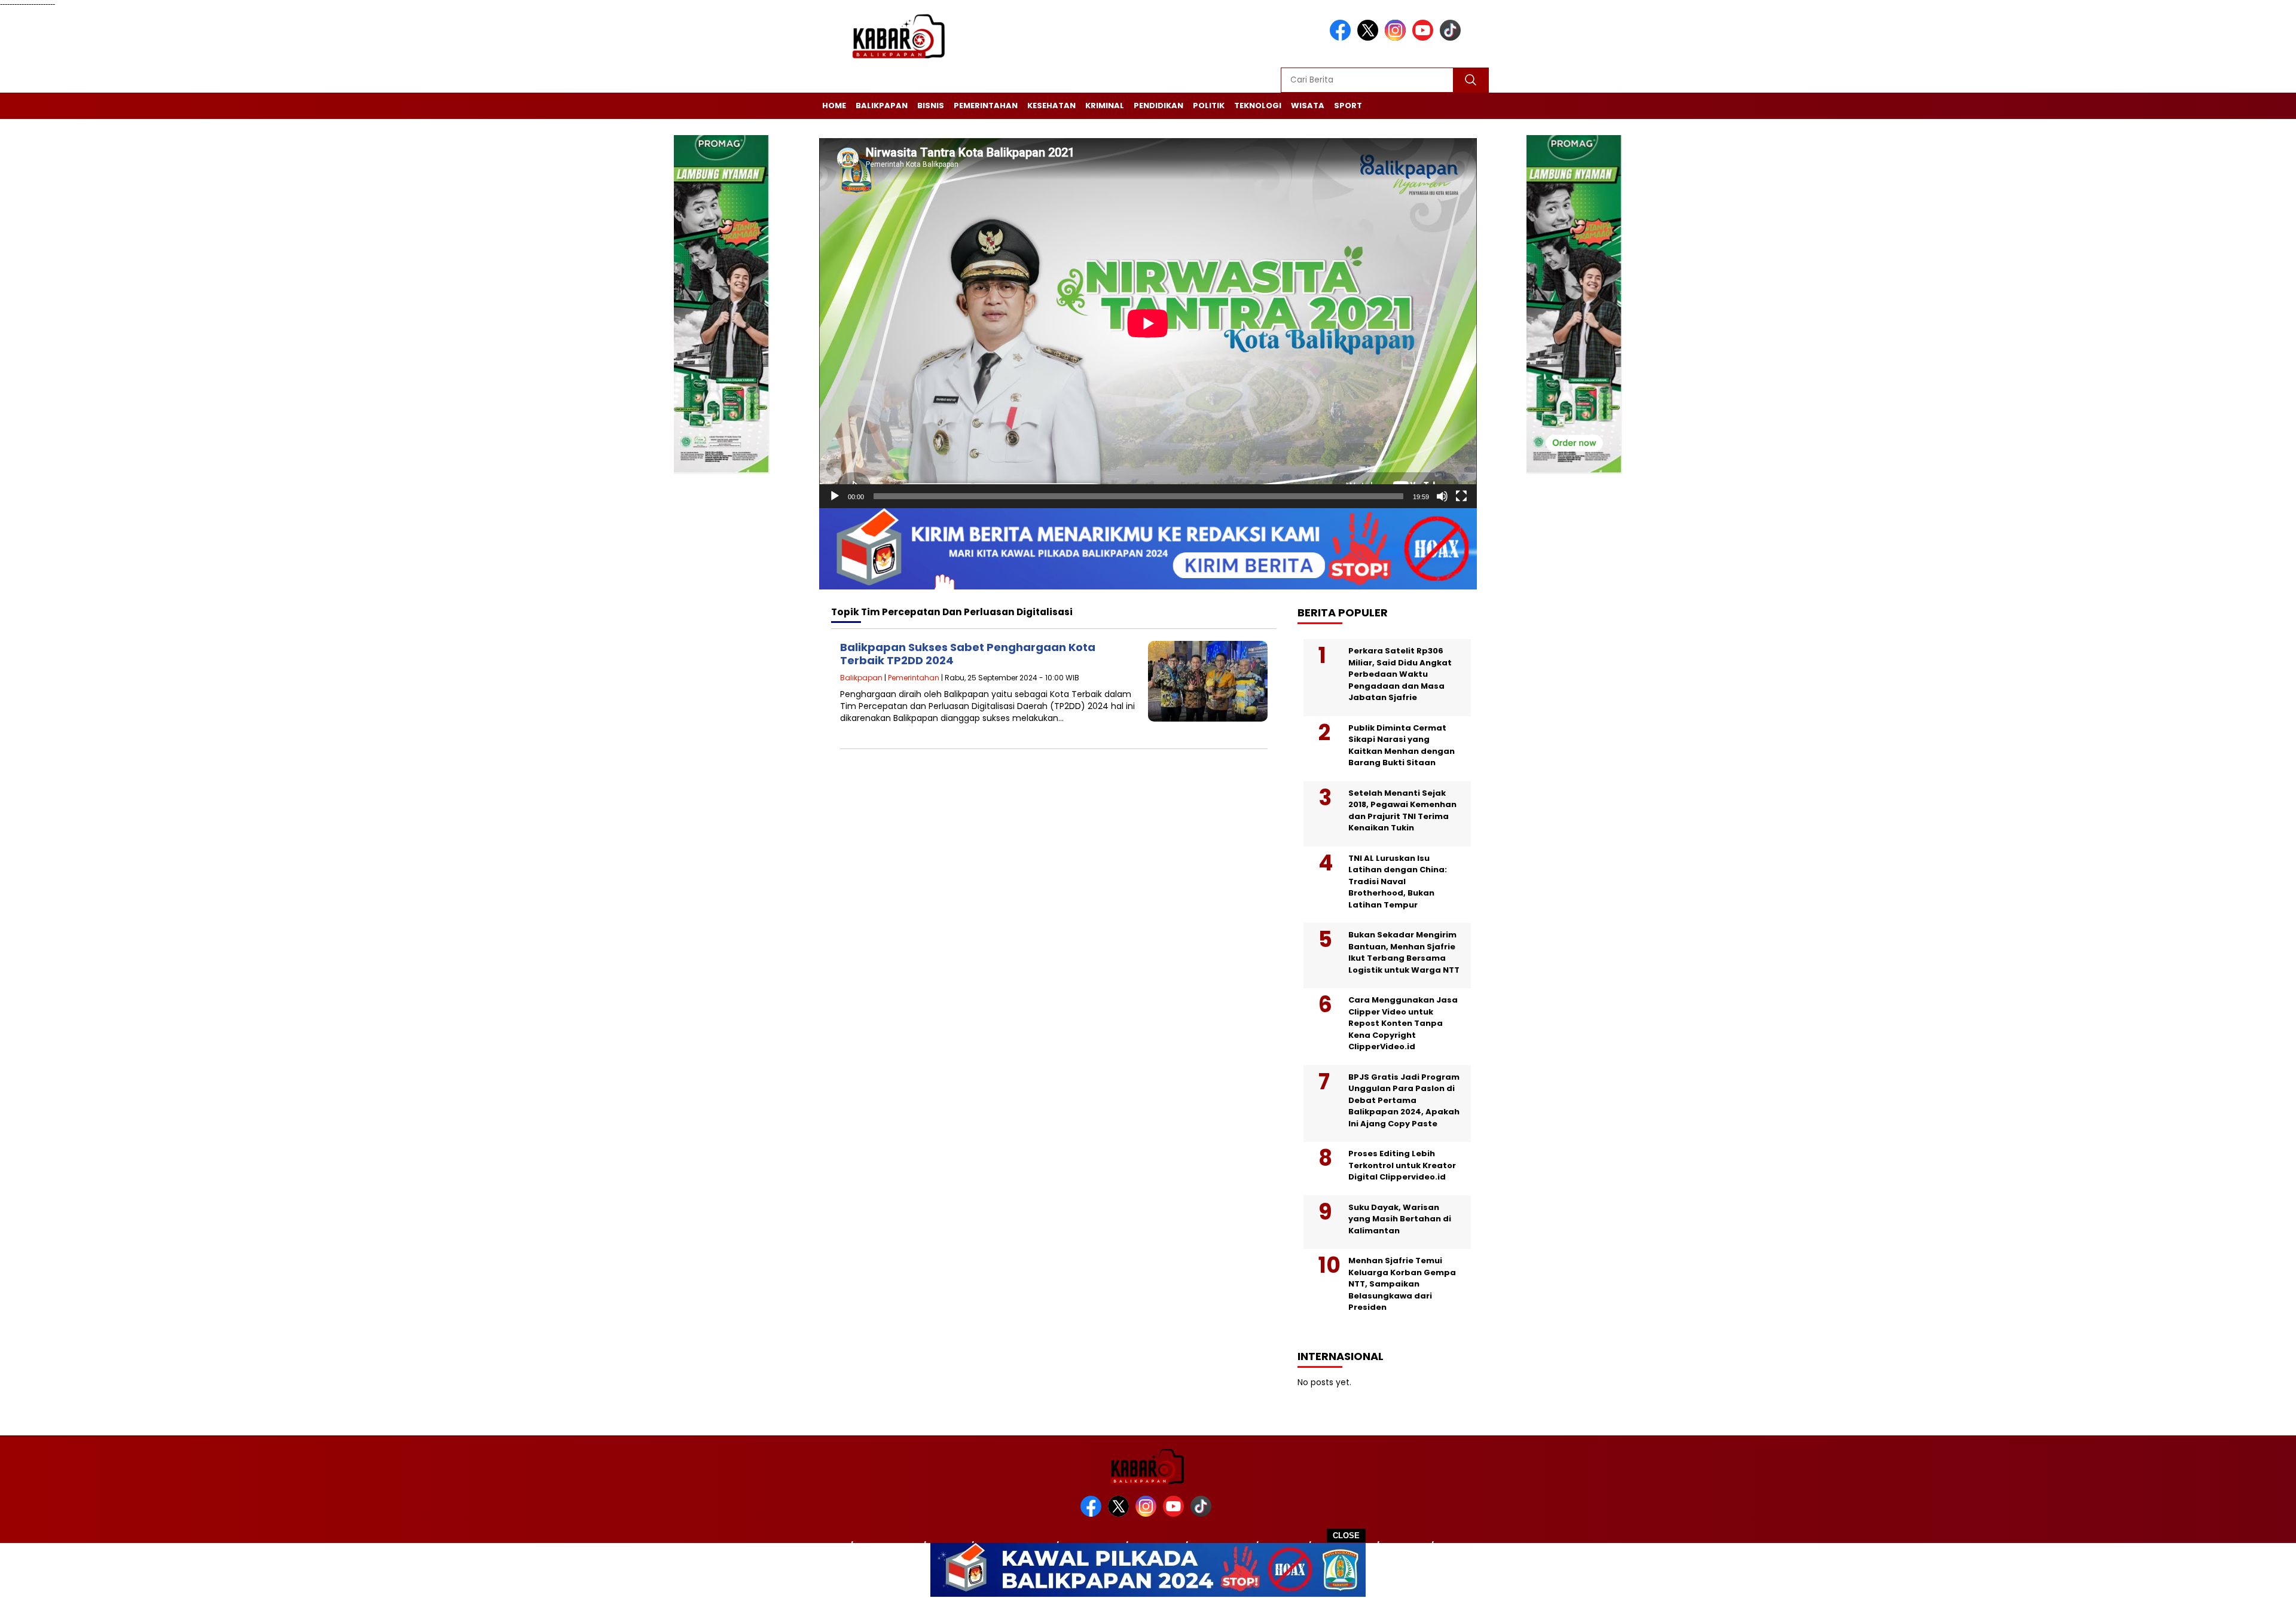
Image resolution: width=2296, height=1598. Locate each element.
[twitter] (1370, 38)
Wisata (1308, 106)
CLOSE (1346, 1536)
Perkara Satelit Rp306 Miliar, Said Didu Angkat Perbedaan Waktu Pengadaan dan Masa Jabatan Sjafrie (1400, 674)
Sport (1348, 106)
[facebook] (1342, 38)
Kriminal (1105, 106)
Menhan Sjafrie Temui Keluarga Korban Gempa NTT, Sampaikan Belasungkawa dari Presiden (1402, 1284)
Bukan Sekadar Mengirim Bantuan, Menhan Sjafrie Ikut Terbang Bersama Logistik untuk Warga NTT (1404, 952)
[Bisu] (1442, 496)
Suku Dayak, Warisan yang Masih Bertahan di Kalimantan (1400, 1219)
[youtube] (1425, 38)
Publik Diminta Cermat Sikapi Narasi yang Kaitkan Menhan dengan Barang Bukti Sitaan (1402, 745)
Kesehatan (1051, 106)
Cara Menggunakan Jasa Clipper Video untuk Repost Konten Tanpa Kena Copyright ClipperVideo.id (1403, 1023)
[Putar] (835, 496)
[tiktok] (1452, 38)
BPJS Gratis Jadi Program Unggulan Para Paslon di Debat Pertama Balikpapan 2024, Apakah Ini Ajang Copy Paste (1404, 1100)
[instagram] (1397, 38)
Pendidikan (1158, 106)
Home (834, 106)
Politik (1209, 106)
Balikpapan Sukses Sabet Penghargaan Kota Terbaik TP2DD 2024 (968, 654)
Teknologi (1258, 106)
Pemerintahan (986, 106)
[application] (1148, 323)
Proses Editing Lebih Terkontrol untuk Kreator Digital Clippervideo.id (1402, 1165)
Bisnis (931, 106)
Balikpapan (882, 106)
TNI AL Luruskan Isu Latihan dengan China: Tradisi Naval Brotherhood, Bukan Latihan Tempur (1398, 882)
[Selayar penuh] (1461, 496)
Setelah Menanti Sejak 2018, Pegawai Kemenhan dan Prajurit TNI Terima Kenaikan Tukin (1402, 811)
